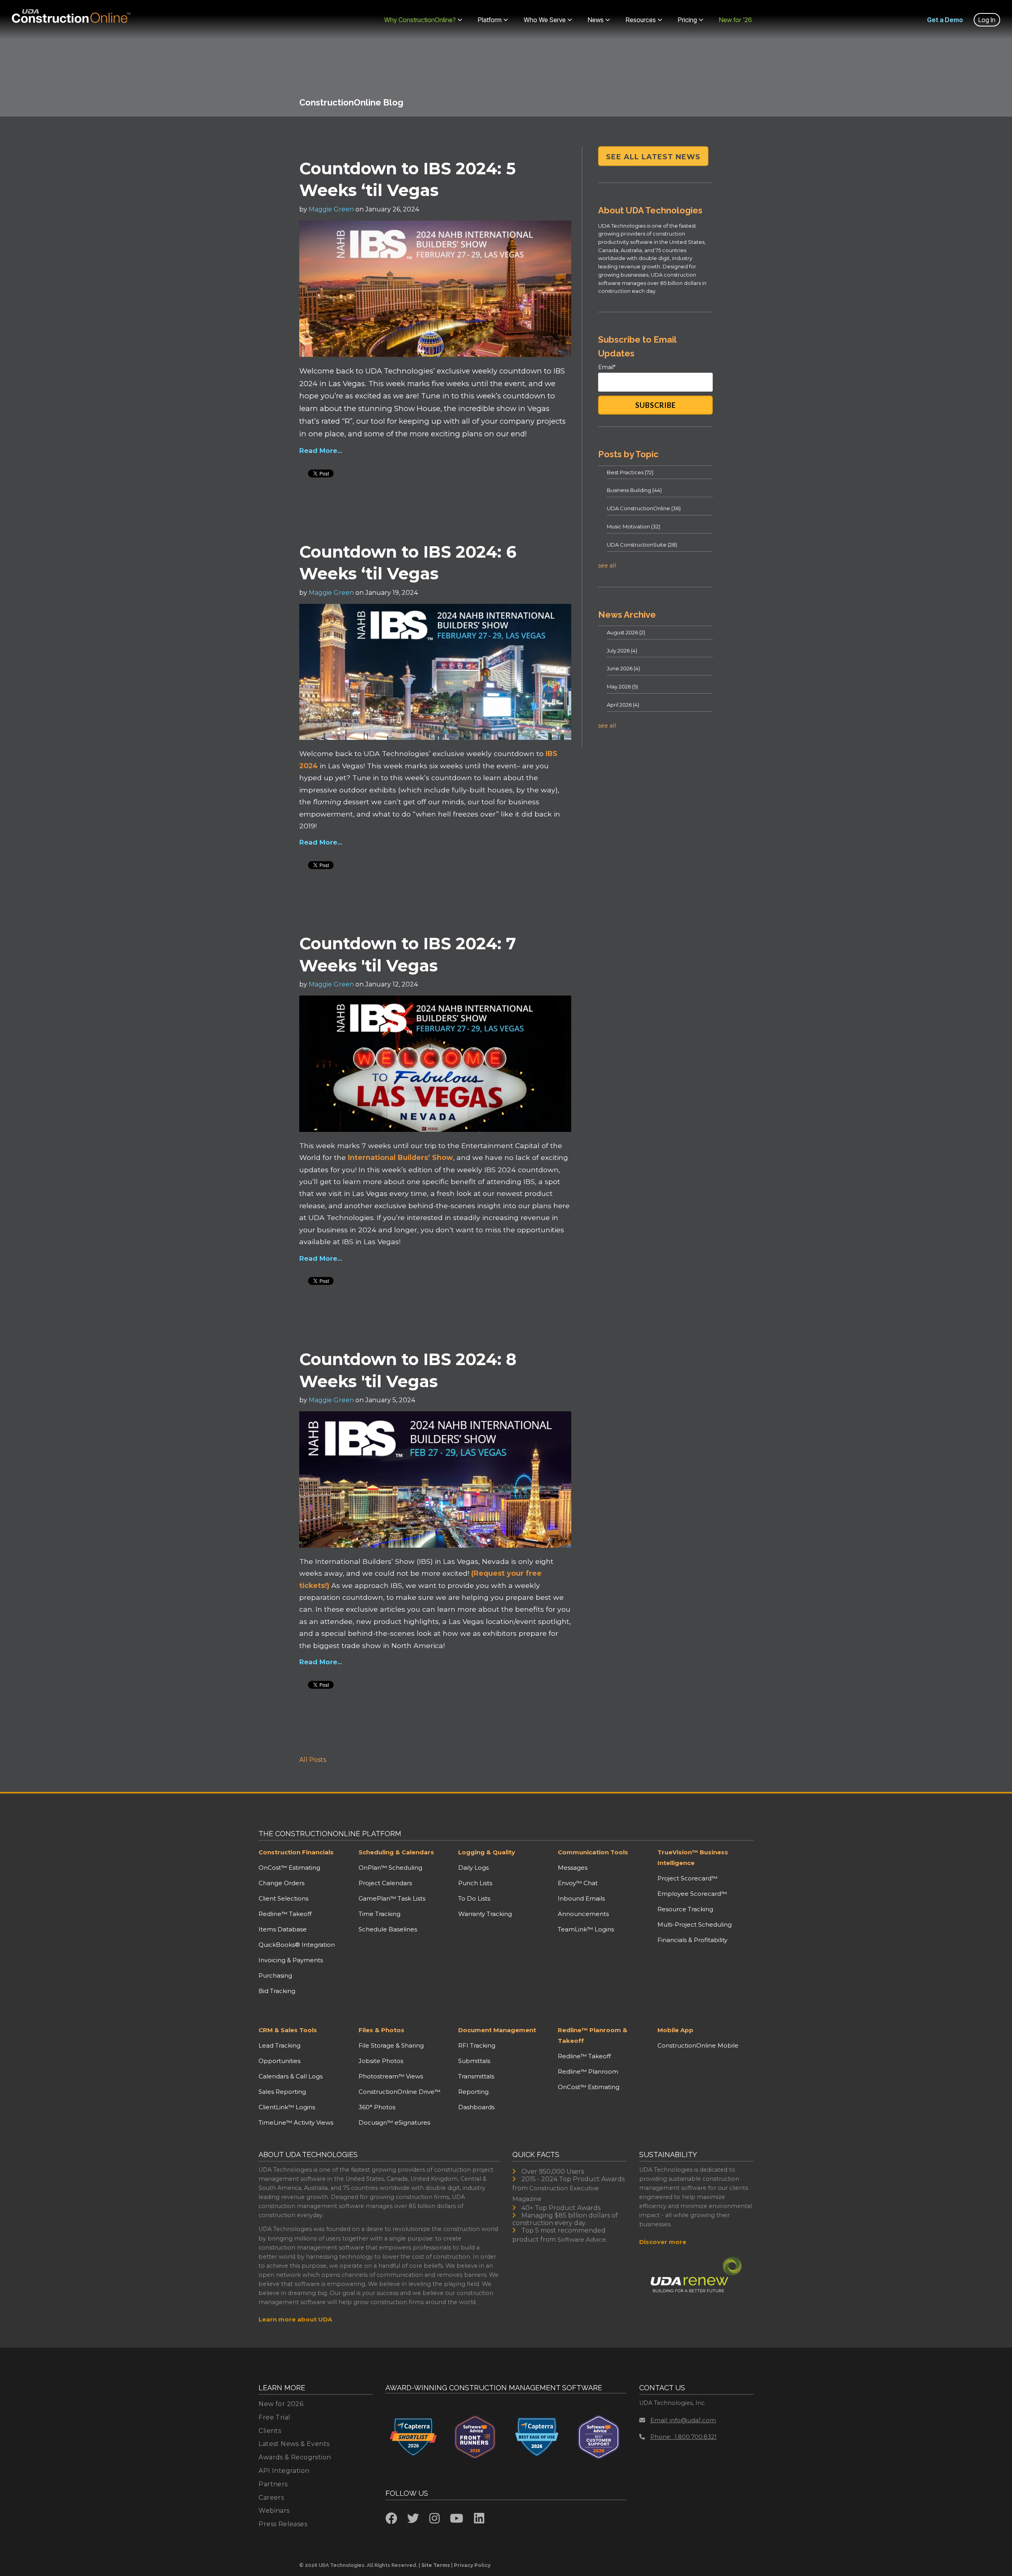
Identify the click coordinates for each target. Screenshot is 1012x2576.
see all (607, 566)
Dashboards (476, 2107)
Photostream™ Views (391, 2076)
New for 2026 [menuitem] (281, 2404)
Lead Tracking (279, 2045)
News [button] (596, 20)
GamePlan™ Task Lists (392, 1898)
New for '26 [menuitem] (735, 20)
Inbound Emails (581, 1898)
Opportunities (279, 2061)
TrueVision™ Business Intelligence (693, 1858)
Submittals (474, 2061)
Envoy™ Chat (578, 1883)
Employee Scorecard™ (692, 1894)
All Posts (313, 1760)
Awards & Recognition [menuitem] (295, 2457)
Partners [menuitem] (273, 2484)
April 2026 (623, 705)
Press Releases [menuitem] (283, 2524)
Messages (573, 1868)
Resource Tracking (685, 1909)
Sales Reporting (282, 2092)
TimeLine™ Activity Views (296, 2122)
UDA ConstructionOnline (644, 508)
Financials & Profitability (692, 1940)
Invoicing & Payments (291, 1960)
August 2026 (626, 632)
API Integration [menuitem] (284, 2471)
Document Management (497, 2030)
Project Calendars (385, 1883)
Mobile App (675, 2030)
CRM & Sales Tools (288, 2030)
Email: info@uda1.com (683, 2420)
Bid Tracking (277, 1991)
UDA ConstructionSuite (642, 545)
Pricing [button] (687, 20)
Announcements (583, 1914)
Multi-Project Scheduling (695, 1924)
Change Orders (281, 1883)
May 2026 (622, 686)
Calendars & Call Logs (291, 2076)
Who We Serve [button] (545, 20)
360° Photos (377, 2107)
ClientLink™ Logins (287, 2107)
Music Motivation (633, 526)
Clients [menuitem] (270, 2431)
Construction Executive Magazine (556, 2193)
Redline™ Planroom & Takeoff (593, 2035)
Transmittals (476, 2076)
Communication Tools (593, 1852)
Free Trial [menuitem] (274, 2417)
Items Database (283, 1929)
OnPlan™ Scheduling (390, 1868)
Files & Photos (381, 2030)
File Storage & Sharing (391, 2045)
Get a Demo (945, 20)
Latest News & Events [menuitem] (294, 2444)
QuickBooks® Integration (297, 1945)
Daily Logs (473, 1868)
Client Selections (283, 1898)
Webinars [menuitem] (274, 2511)
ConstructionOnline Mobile (698, 2045)
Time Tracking (379, 1914)
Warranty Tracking (485, 1914)
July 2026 (622, 651)
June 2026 (623, 668)
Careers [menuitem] (271, 2498)
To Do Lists (474, 1898)
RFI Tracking (477, 2045)
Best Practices (630, 472)
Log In (987, 20)
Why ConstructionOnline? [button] (420, 20)
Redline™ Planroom (588, 2072)
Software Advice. (582, 2239)
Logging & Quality (487, 1852)
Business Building (634, 490)
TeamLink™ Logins (586, 1929)
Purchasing (275, 1975)
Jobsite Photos (381, 2061)
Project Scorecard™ (687, 1878)
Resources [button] (641, 20)
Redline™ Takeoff (285, 1914)
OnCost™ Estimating (289, 1868)
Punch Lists (475, 1883)
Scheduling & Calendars (396, 1852)
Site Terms (436, 2565)
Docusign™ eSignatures (394, 2122)
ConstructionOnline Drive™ (399, 2092)
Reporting (473, 2092)
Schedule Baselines (388, 1929)
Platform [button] (490, 20)
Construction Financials (296, 1852)
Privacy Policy (472, 2565)
